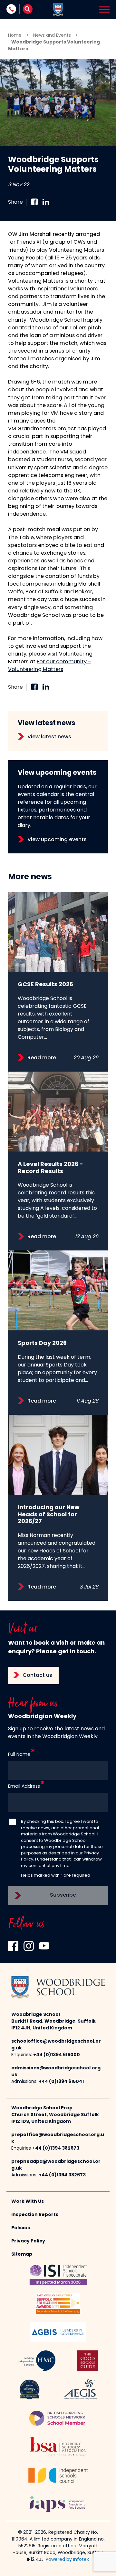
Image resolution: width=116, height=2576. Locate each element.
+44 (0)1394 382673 (56, 2148)
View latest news (49, 737)
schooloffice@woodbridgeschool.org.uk (56, 2045)
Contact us (37, 1676)
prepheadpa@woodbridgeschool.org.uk (56, 2165)
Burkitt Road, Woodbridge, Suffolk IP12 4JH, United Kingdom (53, 2025)
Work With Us (28, 2202)
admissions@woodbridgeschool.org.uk (57, 2072)
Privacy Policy (28, 2241)
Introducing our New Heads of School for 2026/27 (49, 1515)
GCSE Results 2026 (45, 985)
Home (15, 36)
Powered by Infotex (67, 2560)
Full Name (19, 1755)
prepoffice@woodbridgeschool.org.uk (58, 2138)
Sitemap (22, 2255)
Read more (42, 1058)
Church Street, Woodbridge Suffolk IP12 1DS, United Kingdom (55, 2118)
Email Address (24, 1787)
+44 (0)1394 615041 (61, 2082)
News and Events (52, 36)
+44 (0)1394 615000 (57, 2055)
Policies (21, 2228)
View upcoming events (57, 840)
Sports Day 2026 (42, 1343)
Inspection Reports (35, 2215)
